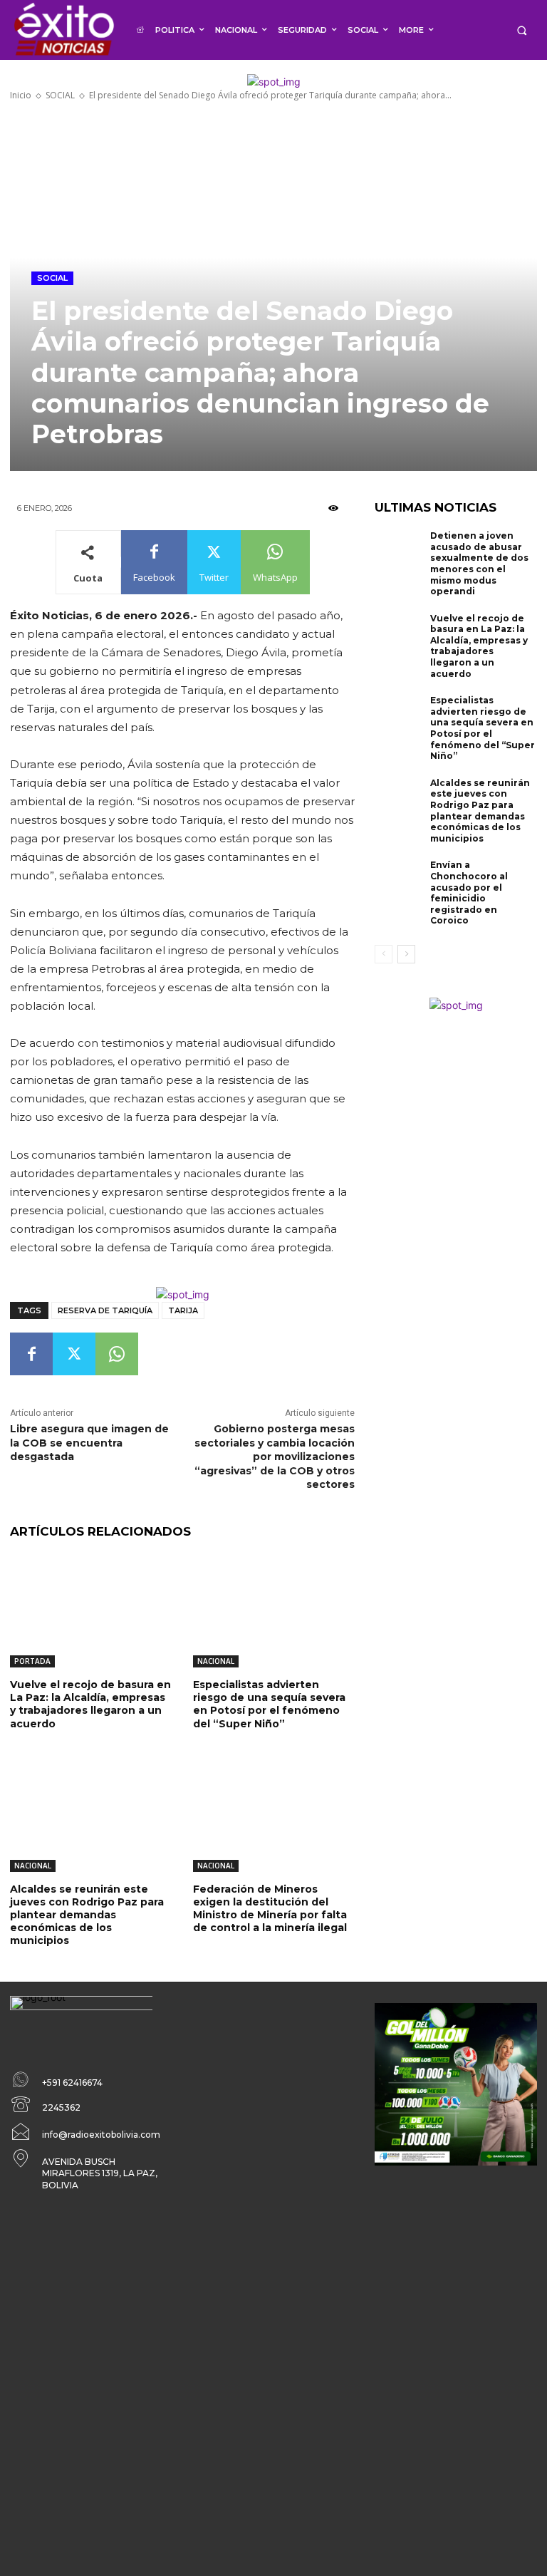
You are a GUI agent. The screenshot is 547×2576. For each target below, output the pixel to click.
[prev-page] (384, 954)
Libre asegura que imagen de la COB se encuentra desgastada (89, 1443)
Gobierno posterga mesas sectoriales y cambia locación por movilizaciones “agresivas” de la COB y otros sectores (275, 1457)
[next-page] (406, 954)
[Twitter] (74, 1354)
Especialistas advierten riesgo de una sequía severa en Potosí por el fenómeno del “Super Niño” (269, 1704)
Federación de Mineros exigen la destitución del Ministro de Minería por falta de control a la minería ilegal (270, 1909)
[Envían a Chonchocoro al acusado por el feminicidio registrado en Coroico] (399, 881)
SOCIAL (60, 95)
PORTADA (32, 1661)
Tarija (183, 1310)
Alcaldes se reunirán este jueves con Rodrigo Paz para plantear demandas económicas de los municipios (87, 1915)
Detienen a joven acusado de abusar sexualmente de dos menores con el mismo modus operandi (479, 563)
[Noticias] (63, 30)
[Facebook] (31, 1354)
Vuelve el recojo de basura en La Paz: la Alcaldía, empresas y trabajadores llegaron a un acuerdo (90, 1704)
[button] (522, 30)
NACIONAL (216, 1661)
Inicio (21, 95)
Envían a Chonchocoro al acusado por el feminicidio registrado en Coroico (469, 893)
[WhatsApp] (117, 1354)
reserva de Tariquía (105, 1310)
